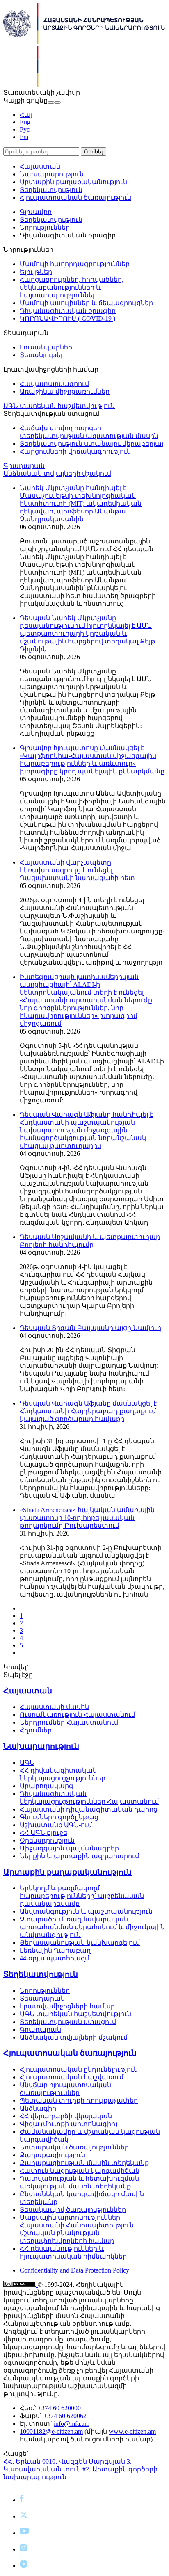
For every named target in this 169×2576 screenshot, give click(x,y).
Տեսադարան (42, 1998)
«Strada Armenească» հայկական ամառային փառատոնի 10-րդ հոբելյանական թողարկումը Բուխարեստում (87, 1518)
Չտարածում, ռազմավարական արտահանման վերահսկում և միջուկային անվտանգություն (92, 1927)
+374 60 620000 (59, 2408)
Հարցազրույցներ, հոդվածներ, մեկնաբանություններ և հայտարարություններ (72, 287)
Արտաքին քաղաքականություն (73, 182)
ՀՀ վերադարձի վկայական (66, 2116)
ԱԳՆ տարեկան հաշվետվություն (59, 406)
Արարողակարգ (47, 1786)
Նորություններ (45, 227)
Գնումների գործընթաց (59, 1817)
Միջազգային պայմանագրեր (69, 1848)
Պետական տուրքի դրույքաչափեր (79, 2100)
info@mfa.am (72, 2424)
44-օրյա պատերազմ (54, 1958)
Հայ (26, 115)
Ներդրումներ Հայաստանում (69, 1722)
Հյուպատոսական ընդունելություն (79, 2069)
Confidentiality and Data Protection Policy (74, 2270)
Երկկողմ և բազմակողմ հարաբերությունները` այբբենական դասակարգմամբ (82, 1896)
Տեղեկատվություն (51, 190)
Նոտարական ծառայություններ (74, 2147)
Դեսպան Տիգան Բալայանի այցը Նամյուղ (90, 1328)
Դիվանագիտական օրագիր (68, 311)
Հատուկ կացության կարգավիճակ (80, 2171)
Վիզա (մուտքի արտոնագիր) (69, 2124)
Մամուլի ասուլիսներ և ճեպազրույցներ (86, 303)
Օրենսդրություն (47, 1840)
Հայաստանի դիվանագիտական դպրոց (89, 1809)
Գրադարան (24, 466)
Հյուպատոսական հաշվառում (72, 2077)
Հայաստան (40, 166)
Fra (24, 137)
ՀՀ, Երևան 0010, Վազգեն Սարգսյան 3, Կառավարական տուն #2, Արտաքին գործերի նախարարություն (80, 2469)
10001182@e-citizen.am (51, 2431)
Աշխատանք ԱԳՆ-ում (56, 1825)
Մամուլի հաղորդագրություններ (75, 264)
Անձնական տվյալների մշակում (57, 473)
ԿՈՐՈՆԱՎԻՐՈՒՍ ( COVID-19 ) (67, 318)
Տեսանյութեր (42, 355)
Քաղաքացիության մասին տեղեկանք (84, 2163)
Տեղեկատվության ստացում (68, 2022)
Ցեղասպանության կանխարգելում (80, 1943)
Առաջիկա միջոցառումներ (65, 391)
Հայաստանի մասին (54, 1707)
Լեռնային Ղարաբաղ (55, 1950)
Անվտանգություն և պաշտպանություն (86, 1911)
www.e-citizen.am (132, 2431)
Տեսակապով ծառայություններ (73, 2210)
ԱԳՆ (27, 1763)
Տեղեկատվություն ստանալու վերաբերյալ (91, 444)
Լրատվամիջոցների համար (67, 2006)
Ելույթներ (36, 272)
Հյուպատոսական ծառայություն (75, 197)
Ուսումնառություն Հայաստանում (78, 1715)
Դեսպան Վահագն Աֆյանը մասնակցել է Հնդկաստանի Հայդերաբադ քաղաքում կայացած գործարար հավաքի (88, 1411)
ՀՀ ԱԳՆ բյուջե (43, 1833)
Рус (25, 129)
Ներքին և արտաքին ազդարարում (79, 1856)
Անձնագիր (38, 2108)
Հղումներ (36, 1730)
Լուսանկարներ (46, 347)
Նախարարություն (52, 174)
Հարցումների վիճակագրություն (75, 451)
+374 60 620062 (65, 2416)
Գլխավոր (36, 212)
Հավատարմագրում (54, 384)
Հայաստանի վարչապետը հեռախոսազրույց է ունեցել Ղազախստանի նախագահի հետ (77, 870)
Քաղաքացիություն (53, 2155)
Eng (25, 122)
